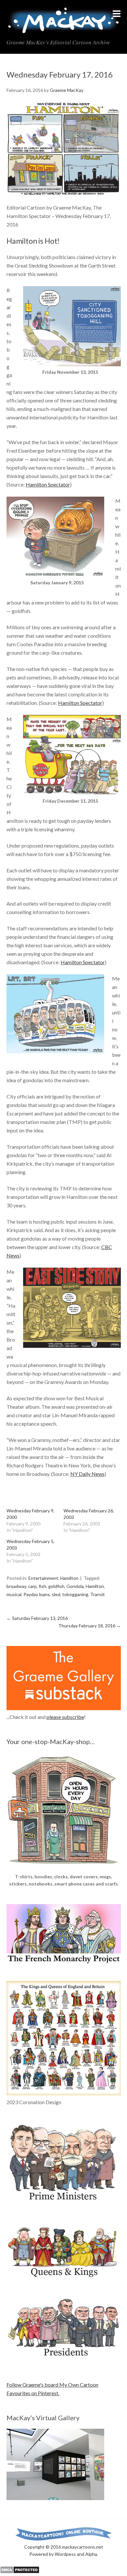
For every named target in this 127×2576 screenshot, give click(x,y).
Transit (98, 1594)
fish (42, 1586)
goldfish (56, 1586)
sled (56, 1594)
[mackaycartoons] (64, 28)
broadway (16, 1586)
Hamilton (69, 1578)
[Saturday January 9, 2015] (55, 575)
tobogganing (75, 1594)
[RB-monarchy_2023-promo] (64, 2038)
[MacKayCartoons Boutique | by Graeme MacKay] (64, 1869)
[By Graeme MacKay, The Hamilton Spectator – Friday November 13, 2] (72, 364)
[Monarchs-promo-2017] (64, 2276)
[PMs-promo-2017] (64, 2203)
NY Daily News (87, 1474)
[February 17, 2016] (64, 149)
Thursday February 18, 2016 (90, 1626)
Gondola (75, 1586)
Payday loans (37, 1594)
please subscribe (65, 1717)
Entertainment (43, 1578)
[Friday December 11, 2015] (72, 793)
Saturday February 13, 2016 (37, 1618)
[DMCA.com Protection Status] (20, 2572)
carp (32, 1586)
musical (14, 1594)
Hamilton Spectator (48, 484)
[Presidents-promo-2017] (64, 2360)
